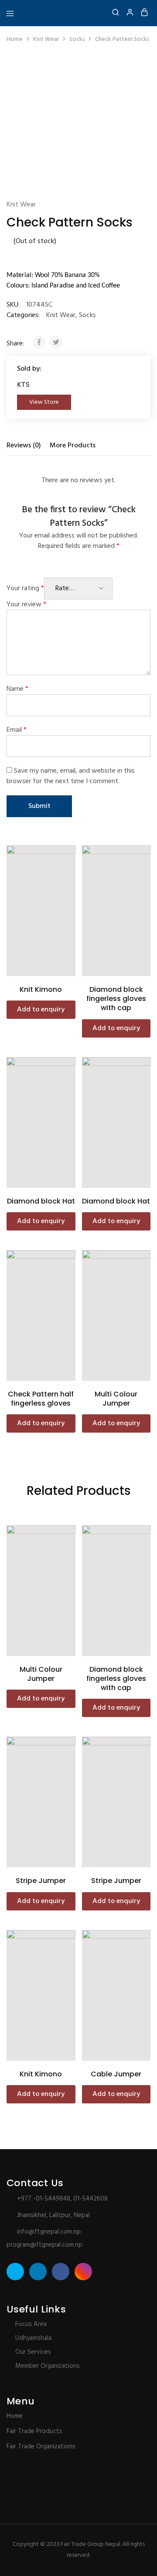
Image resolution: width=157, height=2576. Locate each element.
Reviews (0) (24, 446)
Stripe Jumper (41, 1881)
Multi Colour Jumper (116, 1399)
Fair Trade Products (34, 2431)
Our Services (33, 2352)
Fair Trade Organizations (41, 2447)
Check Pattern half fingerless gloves (41, 1399)
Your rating (25, 588)
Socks (77, 39)
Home (15, 39)
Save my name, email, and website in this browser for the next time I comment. (71, 776)
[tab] (26, 446)
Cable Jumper (116, 2074)
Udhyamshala (33, 2338)
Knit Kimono (41, 989)
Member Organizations (48, 2366)
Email (17, 730)
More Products (73, 446)
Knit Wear (46, 39)
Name (17, 689)
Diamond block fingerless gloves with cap (116, 999)
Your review (26, 605)
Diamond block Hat (41, 1201)
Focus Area (31, 2324)
